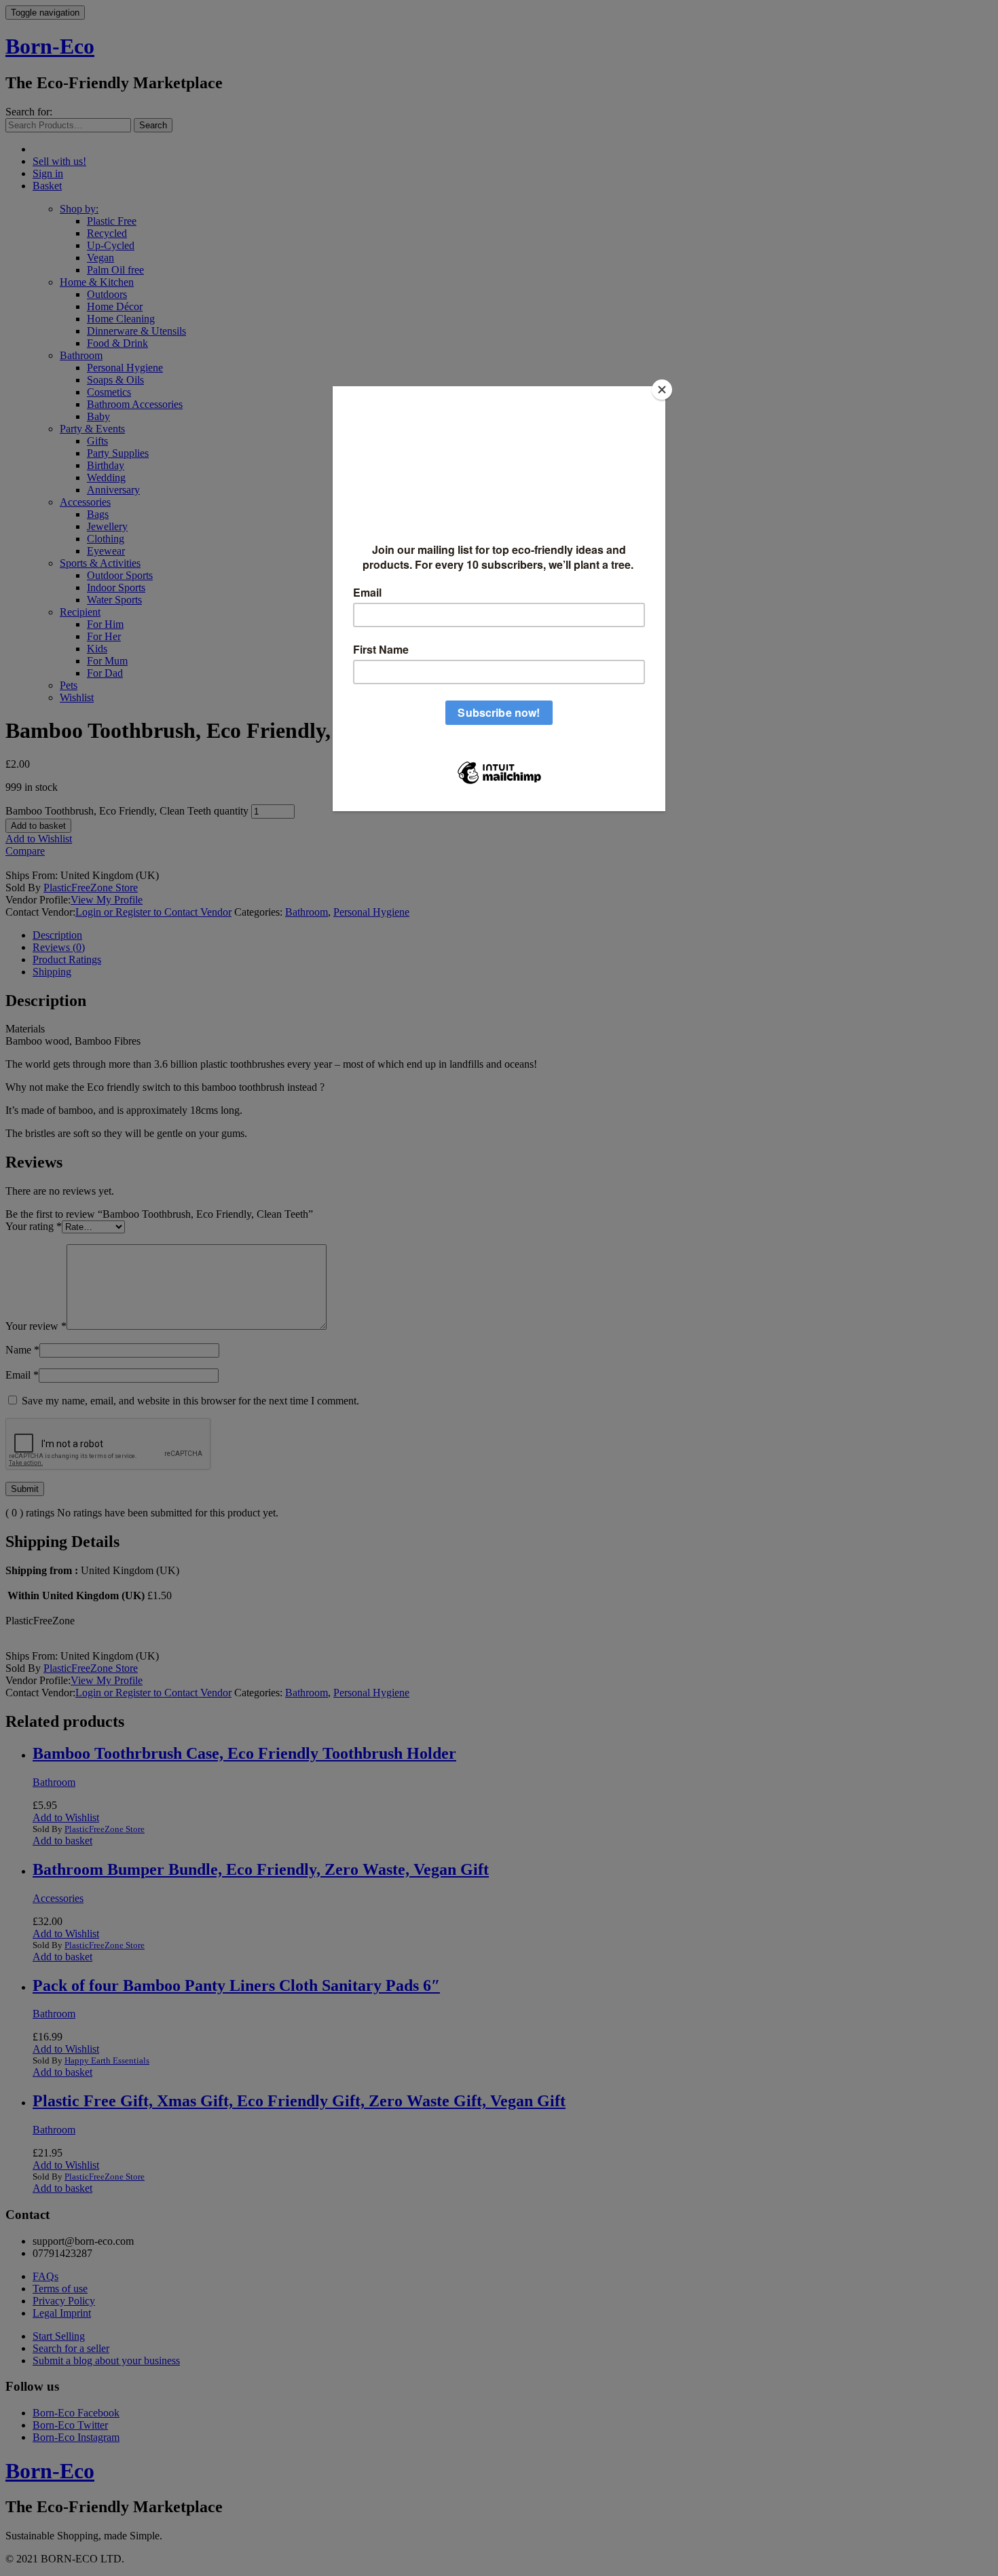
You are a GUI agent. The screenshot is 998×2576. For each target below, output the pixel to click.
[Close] (662, 390)
